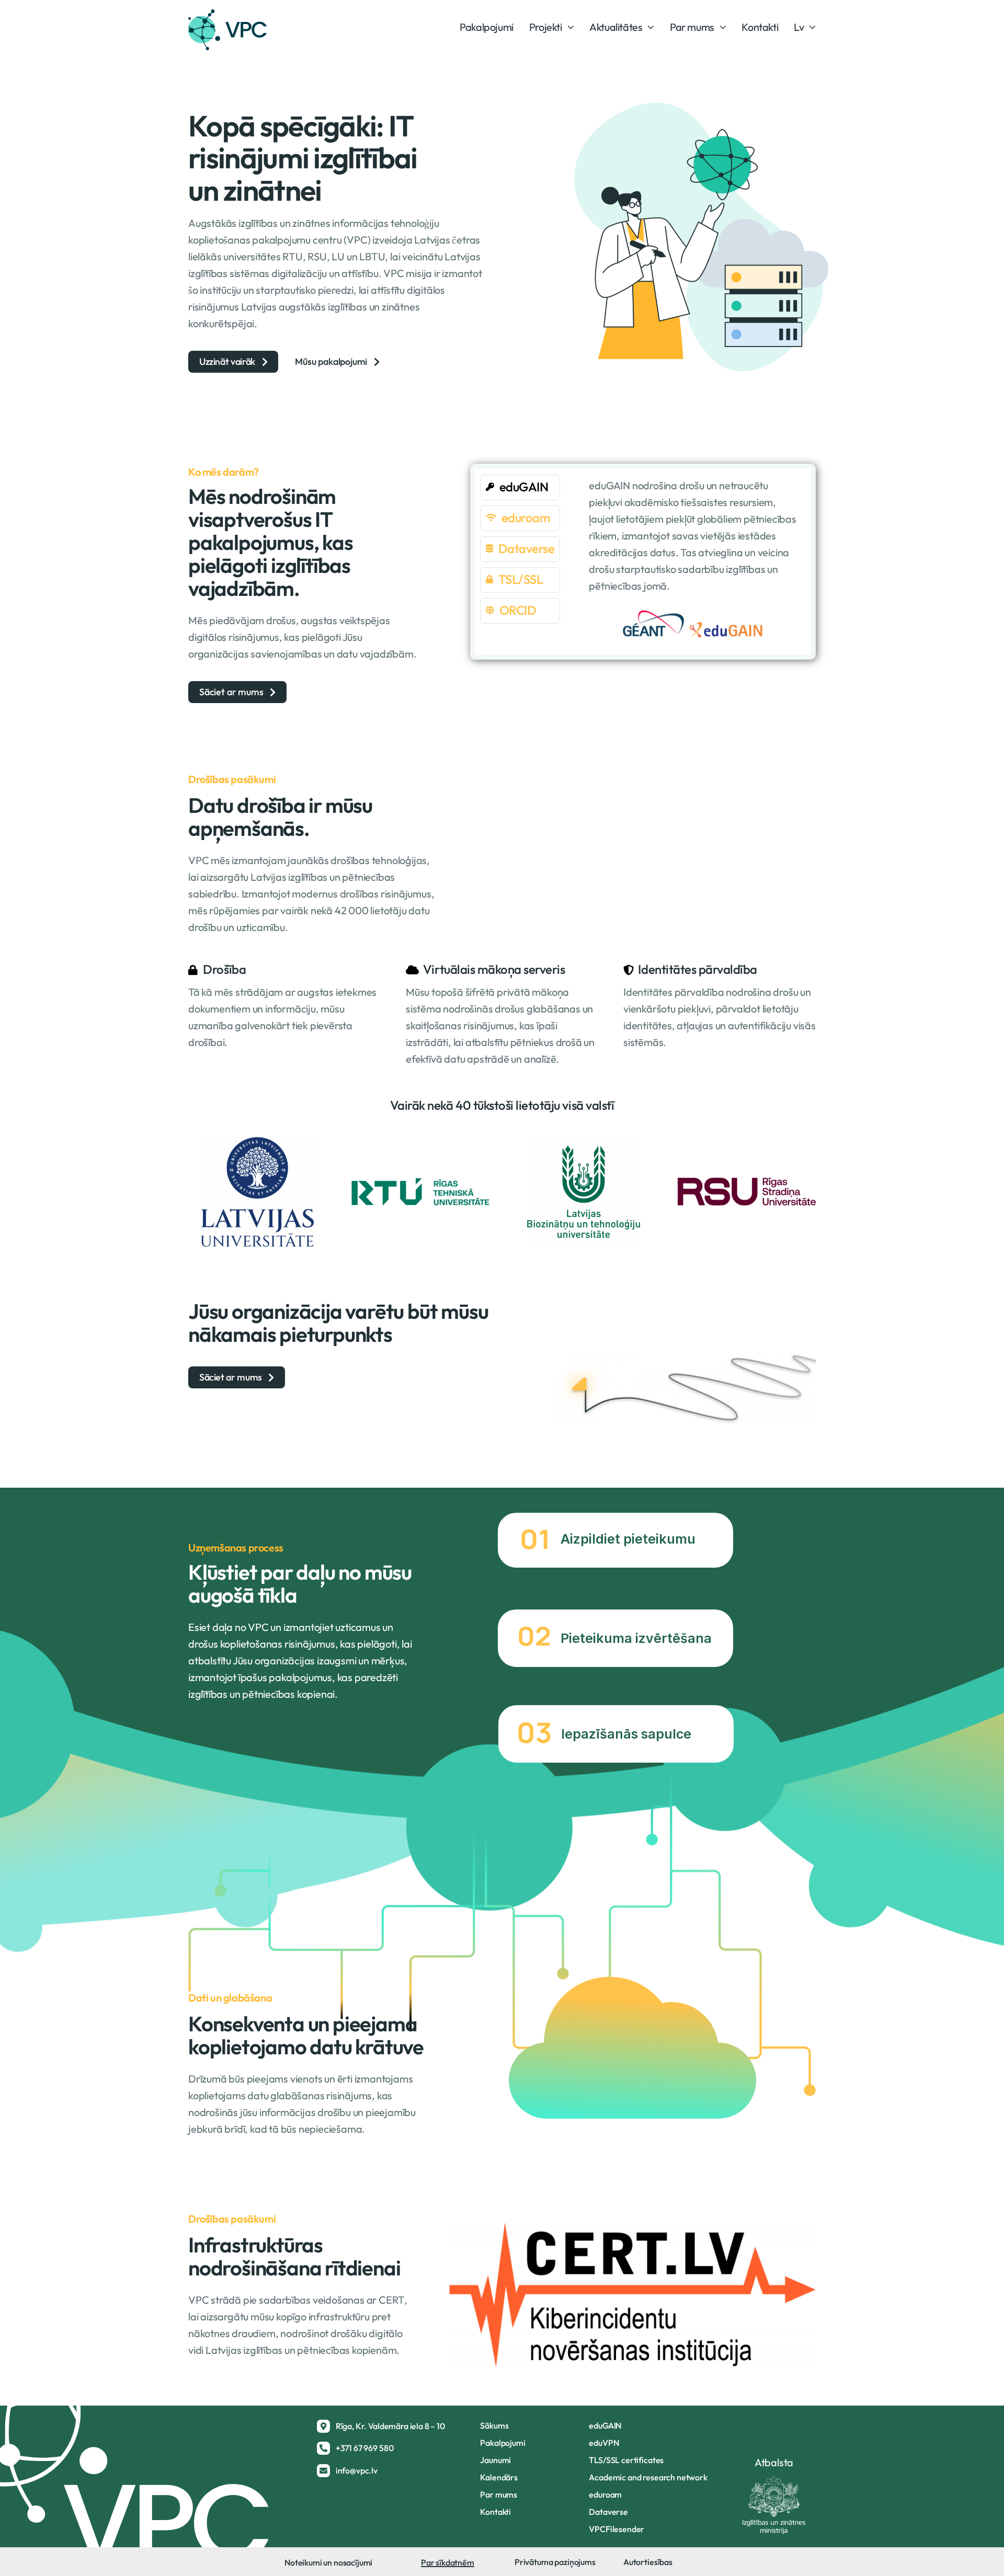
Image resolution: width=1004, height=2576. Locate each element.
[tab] (520, 487)
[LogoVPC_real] (227, 14)
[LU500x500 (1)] (257, 1140)
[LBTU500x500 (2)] (584, 1140)
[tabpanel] (693, 561)
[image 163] (420, 1183)
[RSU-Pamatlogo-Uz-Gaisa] (747, 1183)
